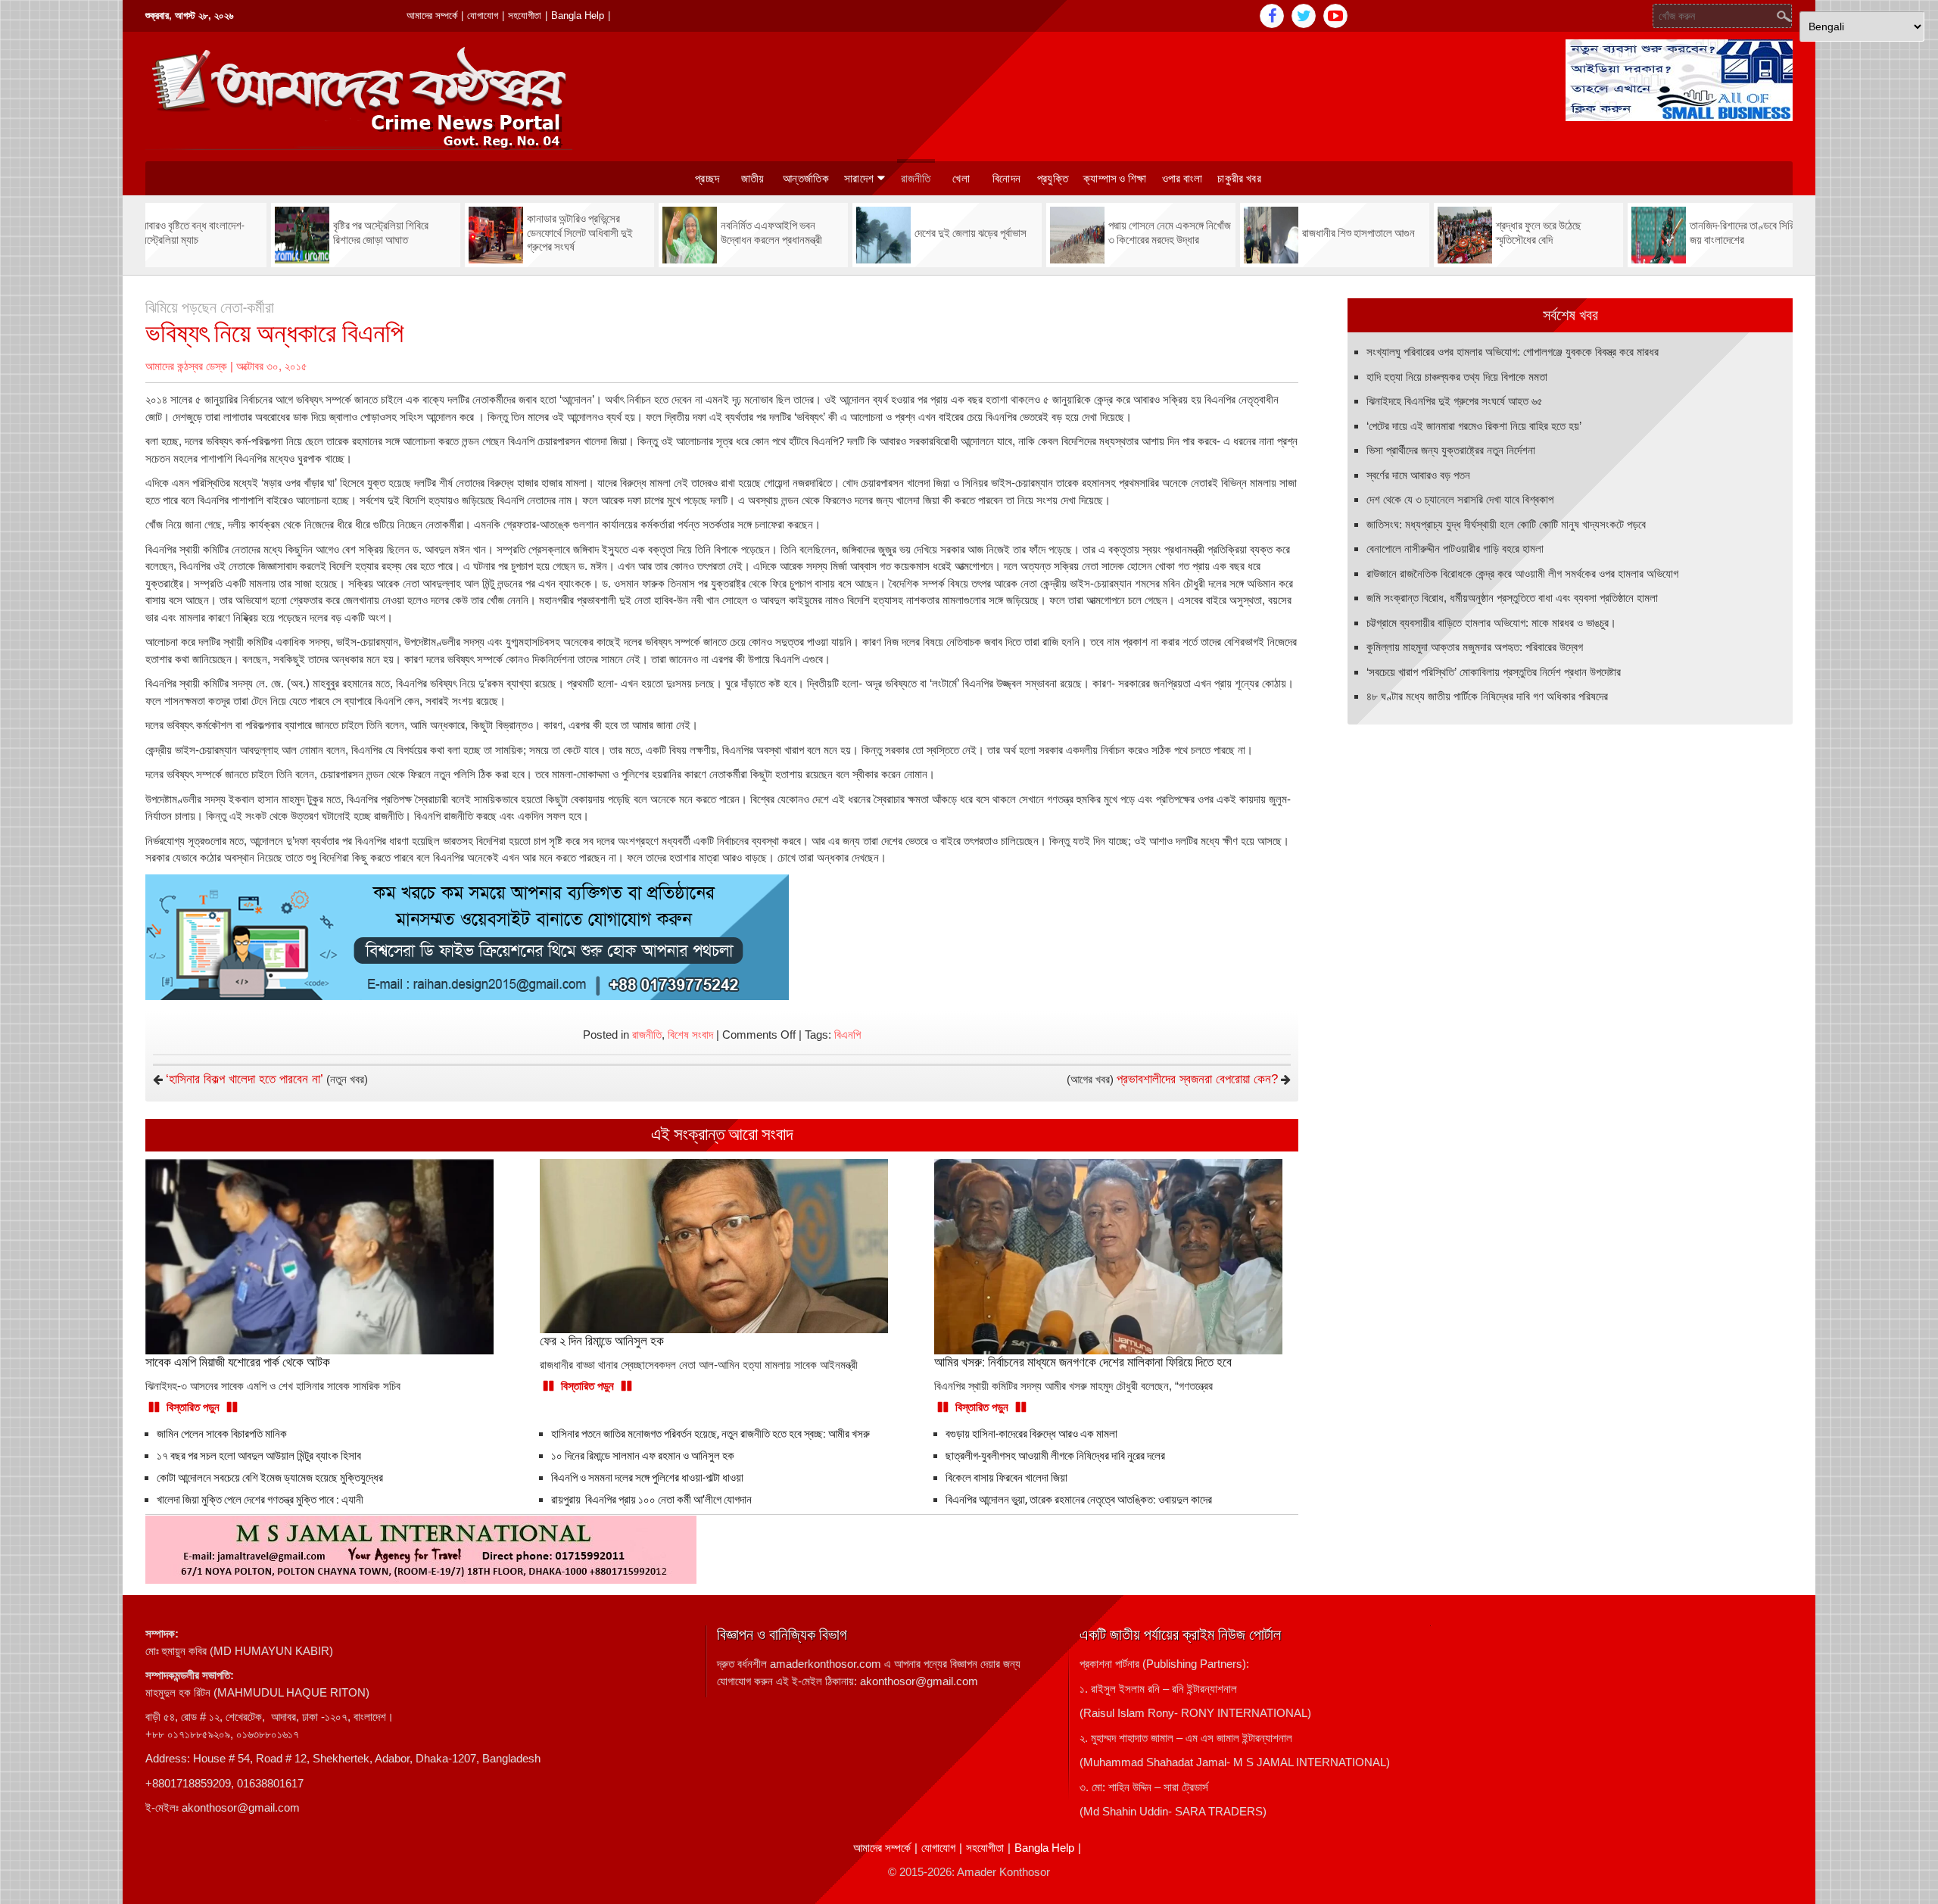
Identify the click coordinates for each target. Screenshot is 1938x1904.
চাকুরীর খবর (1239, 179)
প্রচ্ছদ (707, 179)
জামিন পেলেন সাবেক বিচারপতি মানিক (222, 1434)
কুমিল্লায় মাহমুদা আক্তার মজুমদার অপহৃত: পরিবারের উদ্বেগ (1475, 647)
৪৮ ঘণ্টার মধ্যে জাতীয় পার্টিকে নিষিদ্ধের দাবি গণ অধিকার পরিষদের (1487, 696)
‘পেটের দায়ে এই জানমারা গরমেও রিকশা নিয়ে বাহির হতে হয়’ (1474, 426)
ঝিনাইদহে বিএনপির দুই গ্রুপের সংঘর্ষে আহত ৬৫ (1455, 401)
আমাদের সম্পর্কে (432, 16)
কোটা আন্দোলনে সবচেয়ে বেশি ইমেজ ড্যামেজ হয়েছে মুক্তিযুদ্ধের (270, 1478)
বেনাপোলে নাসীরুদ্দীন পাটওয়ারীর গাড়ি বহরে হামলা (1455, 548)
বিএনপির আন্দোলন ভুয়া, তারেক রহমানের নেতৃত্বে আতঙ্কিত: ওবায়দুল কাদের (1079, 1500)
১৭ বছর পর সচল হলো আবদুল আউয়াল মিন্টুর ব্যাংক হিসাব (259, 1456)
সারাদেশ (859, 179)
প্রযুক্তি (1053, 179)
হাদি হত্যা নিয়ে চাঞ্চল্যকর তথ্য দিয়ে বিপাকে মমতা (1457, 377)
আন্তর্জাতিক (806, 179)
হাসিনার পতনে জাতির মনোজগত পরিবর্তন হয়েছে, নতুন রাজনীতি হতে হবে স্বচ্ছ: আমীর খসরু (710, 1434)
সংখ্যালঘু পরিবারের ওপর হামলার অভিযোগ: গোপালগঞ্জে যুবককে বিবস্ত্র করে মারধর (1513, 352)
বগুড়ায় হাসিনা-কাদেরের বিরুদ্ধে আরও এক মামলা (1031, 1434)
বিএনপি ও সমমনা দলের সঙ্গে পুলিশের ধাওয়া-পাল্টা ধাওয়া (647, 1478)
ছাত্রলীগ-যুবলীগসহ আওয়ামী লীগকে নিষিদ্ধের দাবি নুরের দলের (1055, 1456)
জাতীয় (753, 179)
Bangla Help (578, 16)
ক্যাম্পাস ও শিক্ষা (1115, 179)
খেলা (961, 179)
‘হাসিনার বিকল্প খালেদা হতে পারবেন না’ (245, 1079)
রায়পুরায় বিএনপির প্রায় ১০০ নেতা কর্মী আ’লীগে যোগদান (651, 1500)
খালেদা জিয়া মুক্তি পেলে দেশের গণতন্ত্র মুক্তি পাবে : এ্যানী (260, 1500)
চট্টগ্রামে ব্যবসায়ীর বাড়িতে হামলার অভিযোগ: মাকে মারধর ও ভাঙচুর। (1491, 623)
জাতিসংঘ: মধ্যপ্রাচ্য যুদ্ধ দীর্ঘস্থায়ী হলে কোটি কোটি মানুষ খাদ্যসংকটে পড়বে (1506, 524)
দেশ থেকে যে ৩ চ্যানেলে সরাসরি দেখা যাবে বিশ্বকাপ (1460, 499)
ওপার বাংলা (1182, 179)
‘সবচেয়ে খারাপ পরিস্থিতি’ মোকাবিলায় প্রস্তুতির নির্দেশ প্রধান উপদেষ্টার (1494, 672)
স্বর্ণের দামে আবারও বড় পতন (1418, 475)
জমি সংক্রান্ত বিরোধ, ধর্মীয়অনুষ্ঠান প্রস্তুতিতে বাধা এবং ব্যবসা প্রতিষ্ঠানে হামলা (1512, 598)
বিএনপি (847, 1035)
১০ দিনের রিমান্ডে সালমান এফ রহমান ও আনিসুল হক (643, 1456)
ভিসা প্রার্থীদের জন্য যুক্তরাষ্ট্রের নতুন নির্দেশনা (1451, 450)
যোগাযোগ (483, 16)
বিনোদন (1006, 179)
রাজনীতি (916, 179)
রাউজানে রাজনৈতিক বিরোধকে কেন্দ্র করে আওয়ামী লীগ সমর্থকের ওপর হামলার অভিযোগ (1522, 573)
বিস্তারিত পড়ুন (193, 1407)
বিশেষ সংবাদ (690, 1035)
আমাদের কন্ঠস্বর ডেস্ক (186, 366)
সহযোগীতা (525, 16)
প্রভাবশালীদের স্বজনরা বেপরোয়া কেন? (1197, 1079)
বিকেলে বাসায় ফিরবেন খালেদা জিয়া (1006, 1478)
